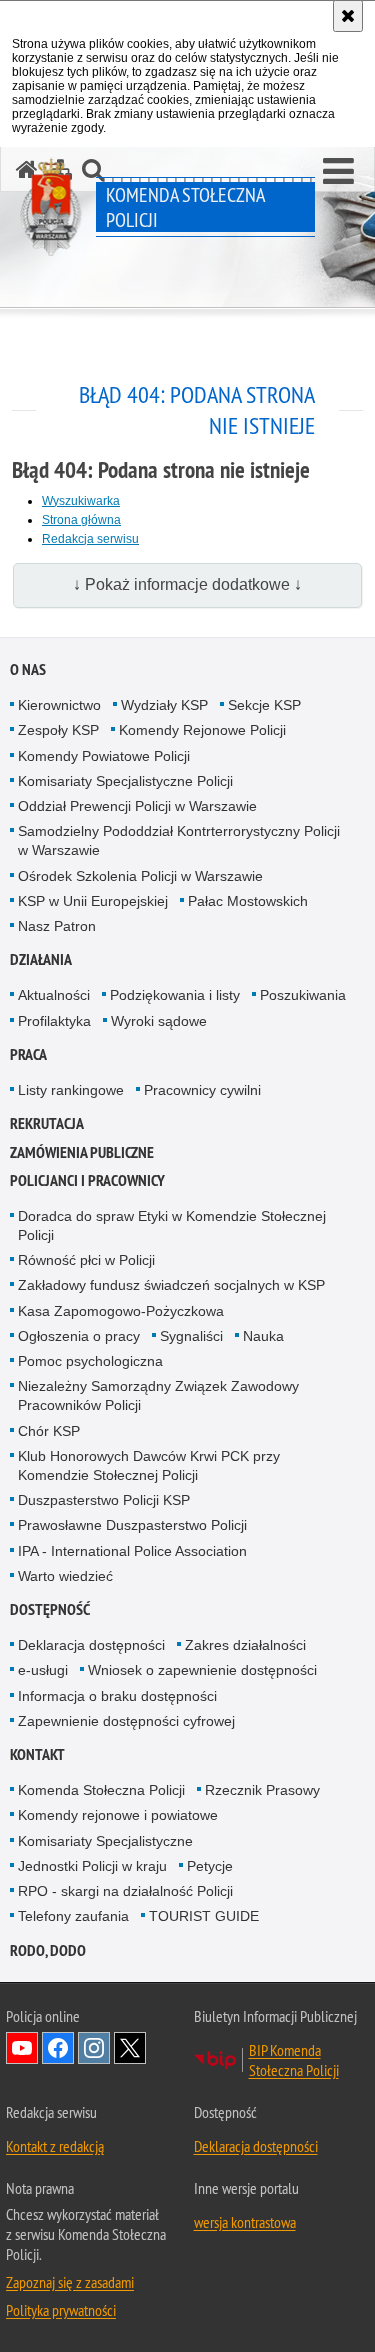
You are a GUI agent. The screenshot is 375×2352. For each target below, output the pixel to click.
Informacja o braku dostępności (117, 1696)
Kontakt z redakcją (55, 2146)
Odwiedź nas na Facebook (58, 2048)
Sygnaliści (191, 1336)
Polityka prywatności (61, 2310)
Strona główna (81, 520)
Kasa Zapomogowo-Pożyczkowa (121, 1311)
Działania (41, 959)
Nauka (263, 1336)
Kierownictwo (59, 705)
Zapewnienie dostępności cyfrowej (126, 1721)
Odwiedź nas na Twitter (130, 2048)
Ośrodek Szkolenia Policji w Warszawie (140, 876)
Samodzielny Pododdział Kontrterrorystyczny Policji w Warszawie (179, 840)
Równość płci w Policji (86, 1260)
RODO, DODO (48, 1950)
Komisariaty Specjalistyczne (105, 1841)
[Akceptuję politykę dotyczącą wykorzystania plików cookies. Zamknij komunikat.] (348, 16)
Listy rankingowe (71, 1090)
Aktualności (54, 995)
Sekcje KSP (264, 705)
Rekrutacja (47, 1123)
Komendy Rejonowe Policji (202, 730)
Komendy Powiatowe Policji (104, 756)
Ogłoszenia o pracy (79, 1336)
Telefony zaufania (73, 1916)
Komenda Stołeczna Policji (101, 1790)
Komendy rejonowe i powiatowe (118, 1815)
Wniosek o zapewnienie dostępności (202, 1670)
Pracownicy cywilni (202, 1090)
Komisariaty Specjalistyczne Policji (125, 781)
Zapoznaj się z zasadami (70, 2282)
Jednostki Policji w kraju (92, 1866)
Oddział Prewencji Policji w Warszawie (137, 806)
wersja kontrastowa (245, 2222)
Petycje (210, 1866)
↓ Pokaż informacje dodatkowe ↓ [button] (187, 584)
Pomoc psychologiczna (90, 1361)
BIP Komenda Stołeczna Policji (294, 2060)
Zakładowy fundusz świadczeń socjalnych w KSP (171, 1285)
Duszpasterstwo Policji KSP (104, 1500)
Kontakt (37, 1754)
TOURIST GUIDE (204, 1916)
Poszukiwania (303, 995)
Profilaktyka (54, 1021)
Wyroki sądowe (159, 1021)
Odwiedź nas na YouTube (22, 2048)
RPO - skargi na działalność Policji (125, 1891)
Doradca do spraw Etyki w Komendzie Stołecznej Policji (172, 1225)
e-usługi (43, 1670)
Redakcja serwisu (90, 539)
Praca (28, 1054)
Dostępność (50, 1609)
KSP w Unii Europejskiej (93, 901)
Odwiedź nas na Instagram (94, 2048)
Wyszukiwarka (81, 501)
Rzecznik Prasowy (262, 1790)
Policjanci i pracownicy (87, 1180)
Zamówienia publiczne (82, 1152)
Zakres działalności (245, 1645)
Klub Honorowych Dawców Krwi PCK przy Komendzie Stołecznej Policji (149, 1465)
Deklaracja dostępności (91, 1645)
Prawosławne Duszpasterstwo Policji (132, 1525)
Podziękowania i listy (175, 995)
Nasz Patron (57, 926)
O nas (28, 669)
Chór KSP (49, 1431)
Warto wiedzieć (65, 1576)
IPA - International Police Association (132, 1551)
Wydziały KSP (164, 705)
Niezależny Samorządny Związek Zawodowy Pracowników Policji (158, 1395)
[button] (338, 172)
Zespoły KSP (58, 730)
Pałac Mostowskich (248, 901)
